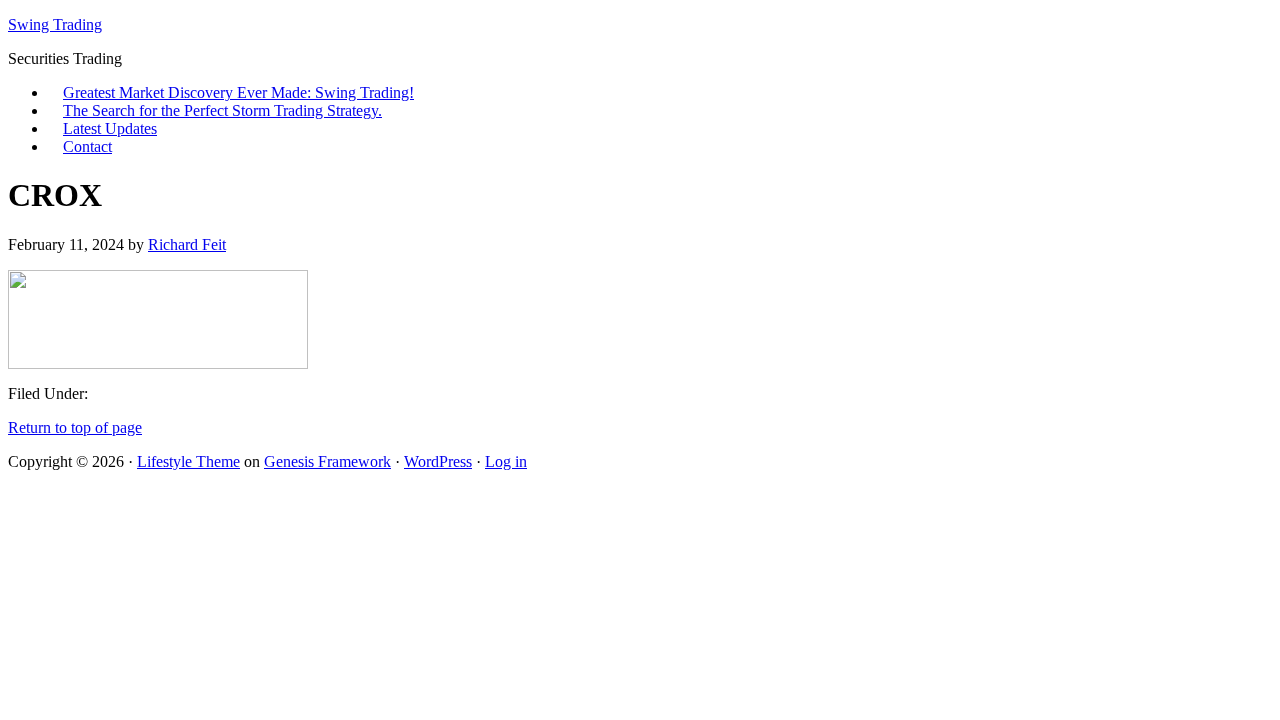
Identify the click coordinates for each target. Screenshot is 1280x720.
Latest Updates (110, 128)
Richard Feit (187, 244)
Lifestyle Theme (188, 461)
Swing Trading (55, 24)
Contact (87, 146)
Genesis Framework (327, 461)
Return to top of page (75, 427)
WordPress (438, 461)
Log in (506, 461)
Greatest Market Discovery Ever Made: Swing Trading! (238, 92)
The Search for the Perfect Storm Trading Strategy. (222, 110)
